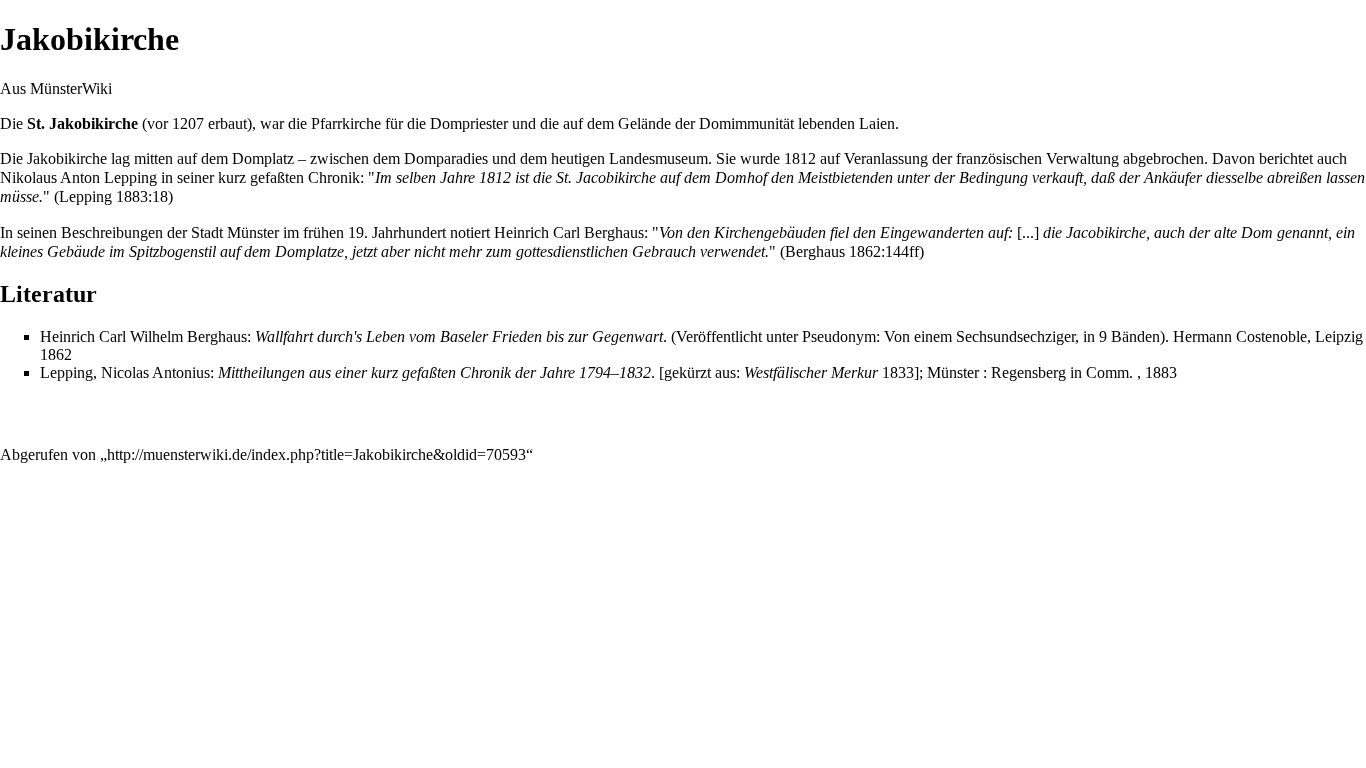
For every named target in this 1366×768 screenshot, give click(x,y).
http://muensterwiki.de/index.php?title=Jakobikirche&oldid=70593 (316, 454)
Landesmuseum (658, 158)
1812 (800, 158)
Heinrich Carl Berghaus (569, 232)
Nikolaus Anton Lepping (78, 177)
